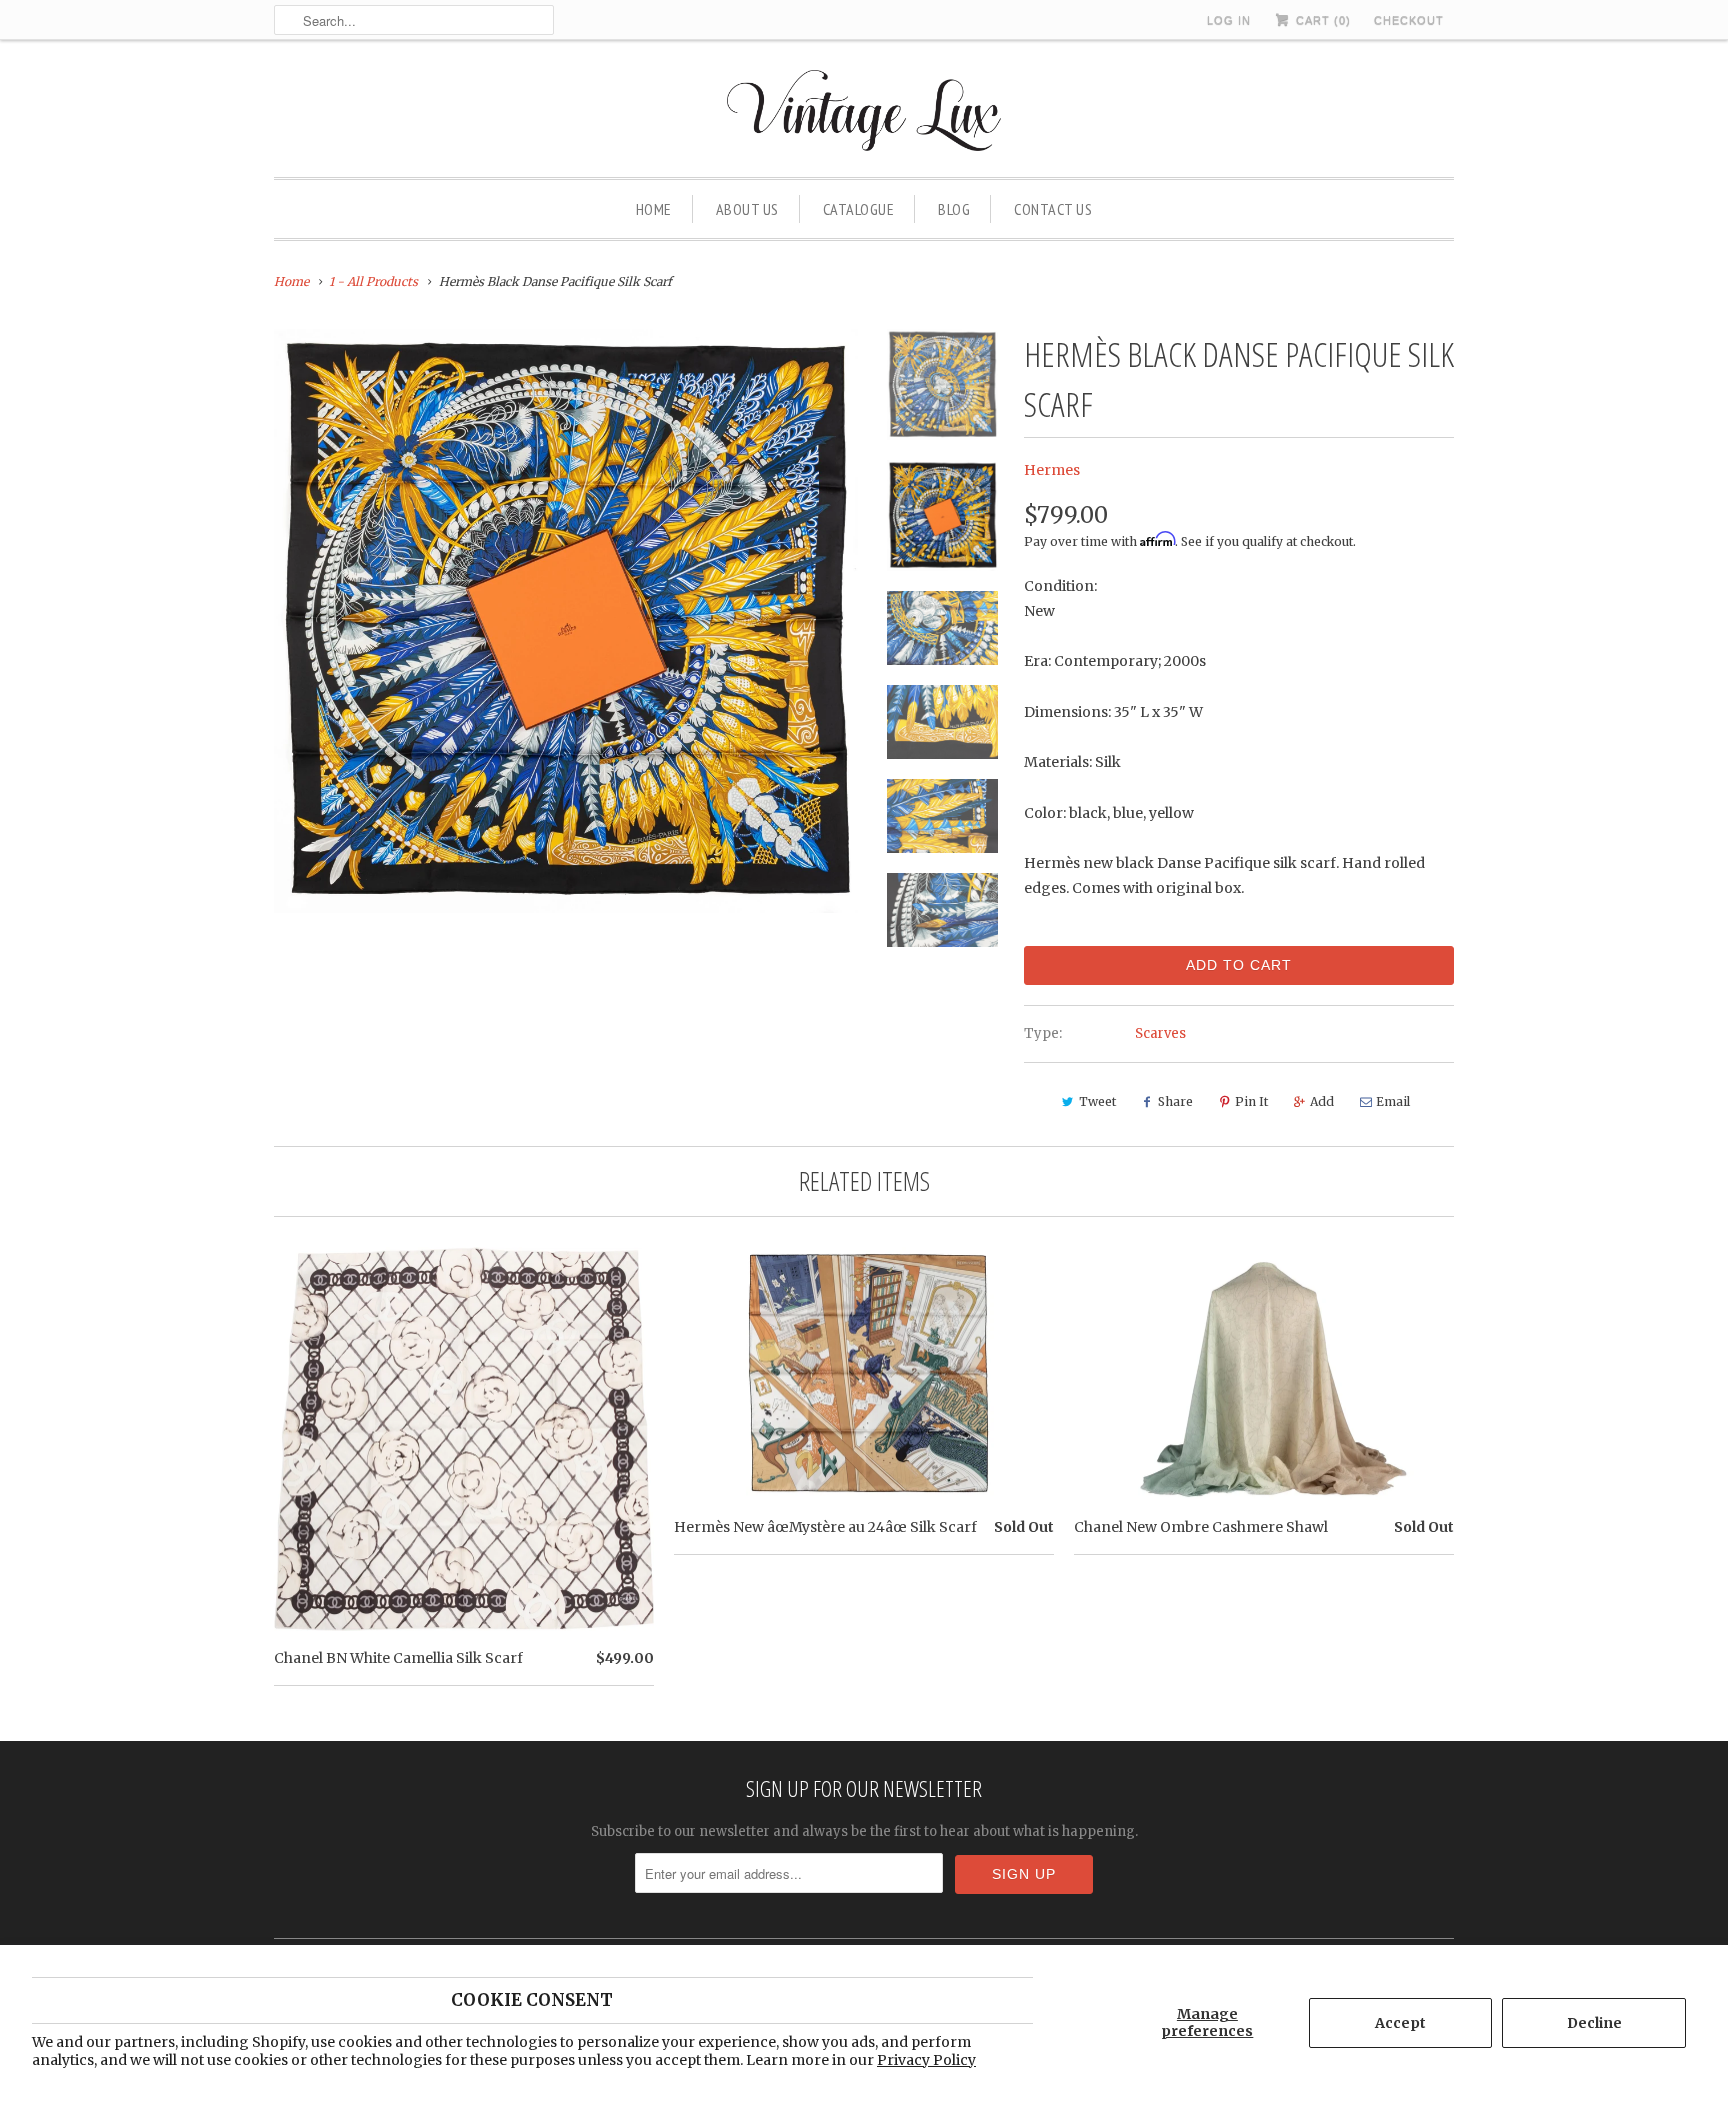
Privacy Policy (926, 2060)
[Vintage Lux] (864, 113)
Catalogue (859, 209)
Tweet (1097, 1101)
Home (654, 209)
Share (1175, 1101)
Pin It (1251, 1101)
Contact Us (1053, 209)
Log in (1229, 20)
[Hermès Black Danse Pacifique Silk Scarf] (566, 621)
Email (1393, 1101)
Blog (954, 209)
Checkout (1409, 20)
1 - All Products (373, 281)
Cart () (1321, 20)
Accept (1400, 2023)
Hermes (1052, 470)
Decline (1594, 2023)
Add (1322, 1101)
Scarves (1160, 1033)
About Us (747, 209)
